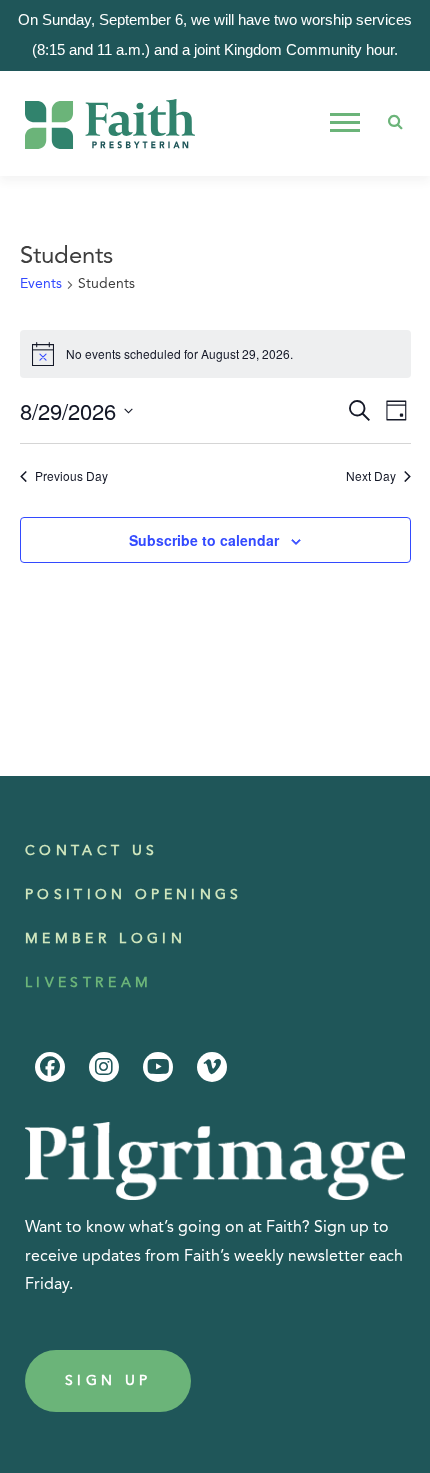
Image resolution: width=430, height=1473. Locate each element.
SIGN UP (108, 1381)
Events (41, 284)
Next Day (371, 476)
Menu (347, 123)
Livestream (88, 983)
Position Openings (134, 895)
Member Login (105, 939)
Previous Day (71, 476)
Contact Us (91, 851)
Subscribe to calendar (204, 540)
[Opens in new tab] (50, 1067)
